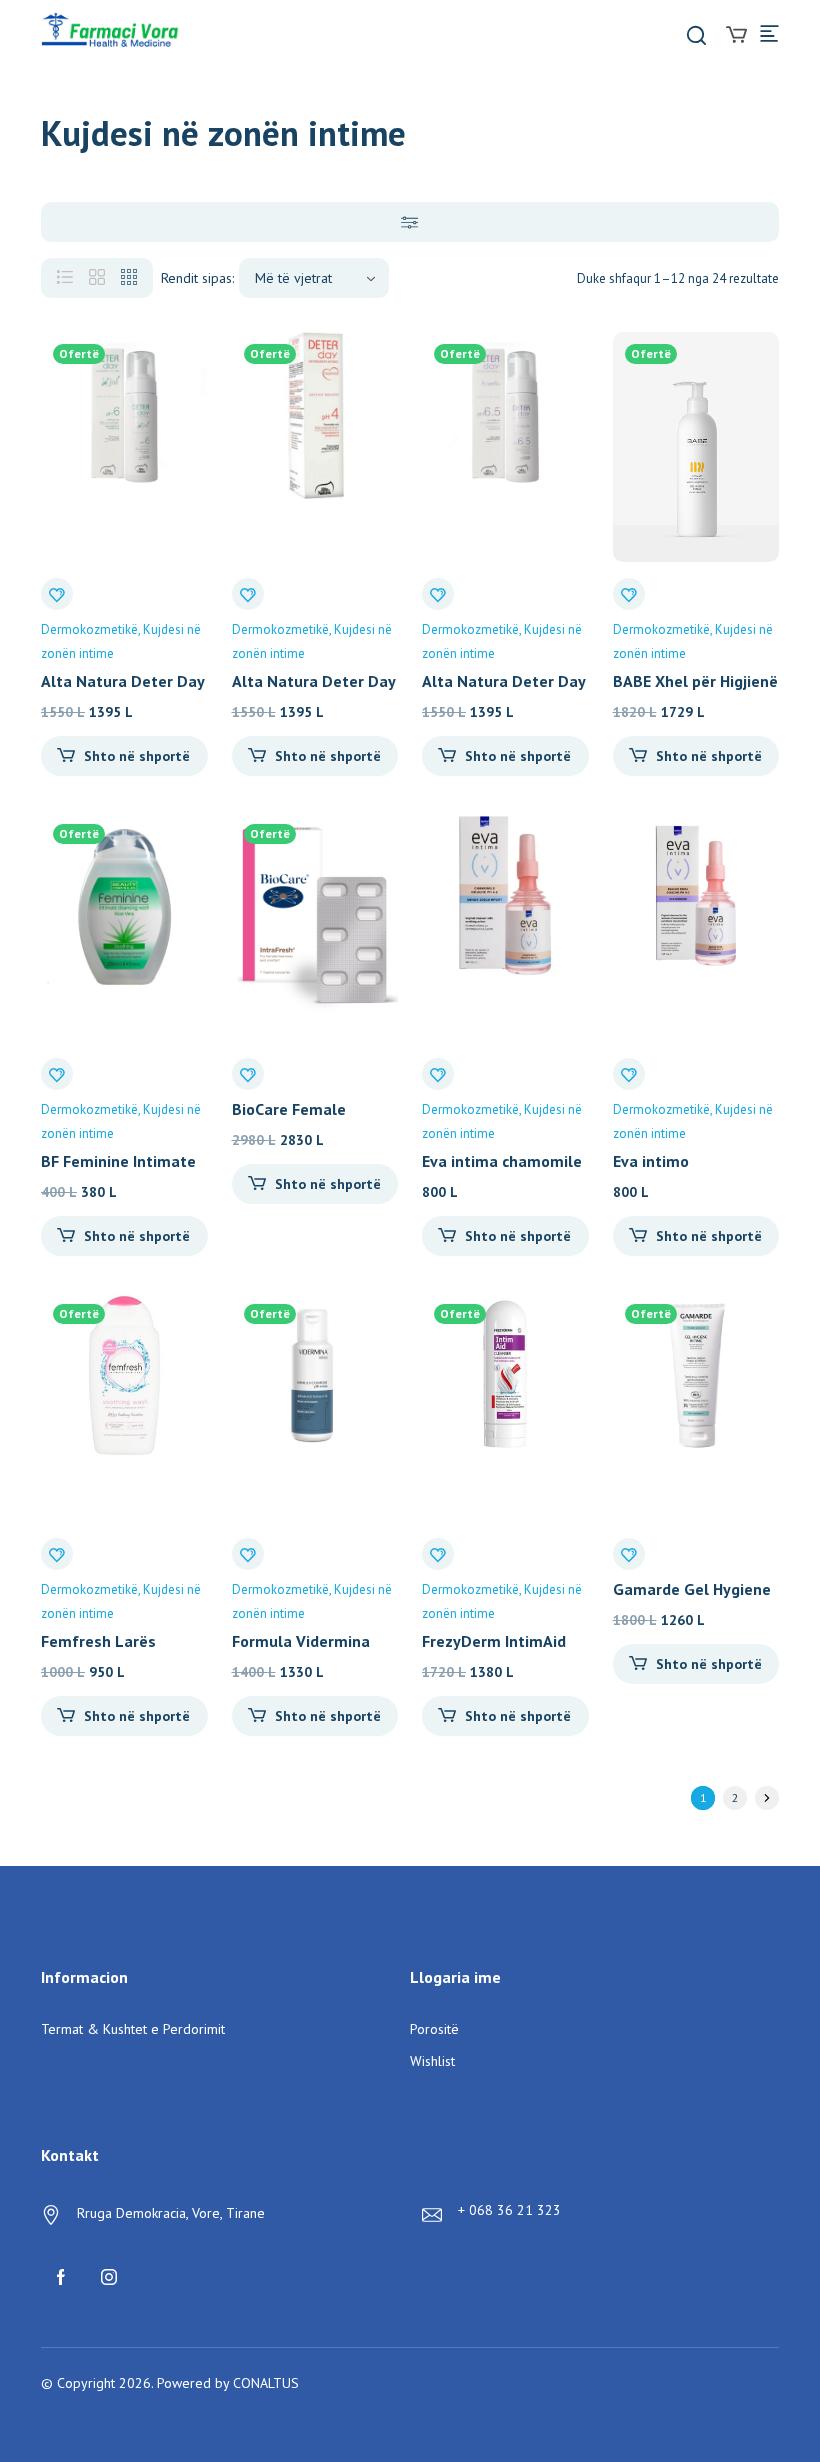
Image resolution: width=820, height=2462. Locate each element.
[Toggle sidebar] (410, 222)
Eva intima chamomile (502, 1161)
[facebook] (61, 2275)
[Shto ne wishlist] (57, 594)
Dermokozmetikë (89, 629)
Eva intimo (651, 1161)
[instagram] (109, 2275)
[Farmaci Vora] (110, 32)
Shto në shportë (137, 756)
